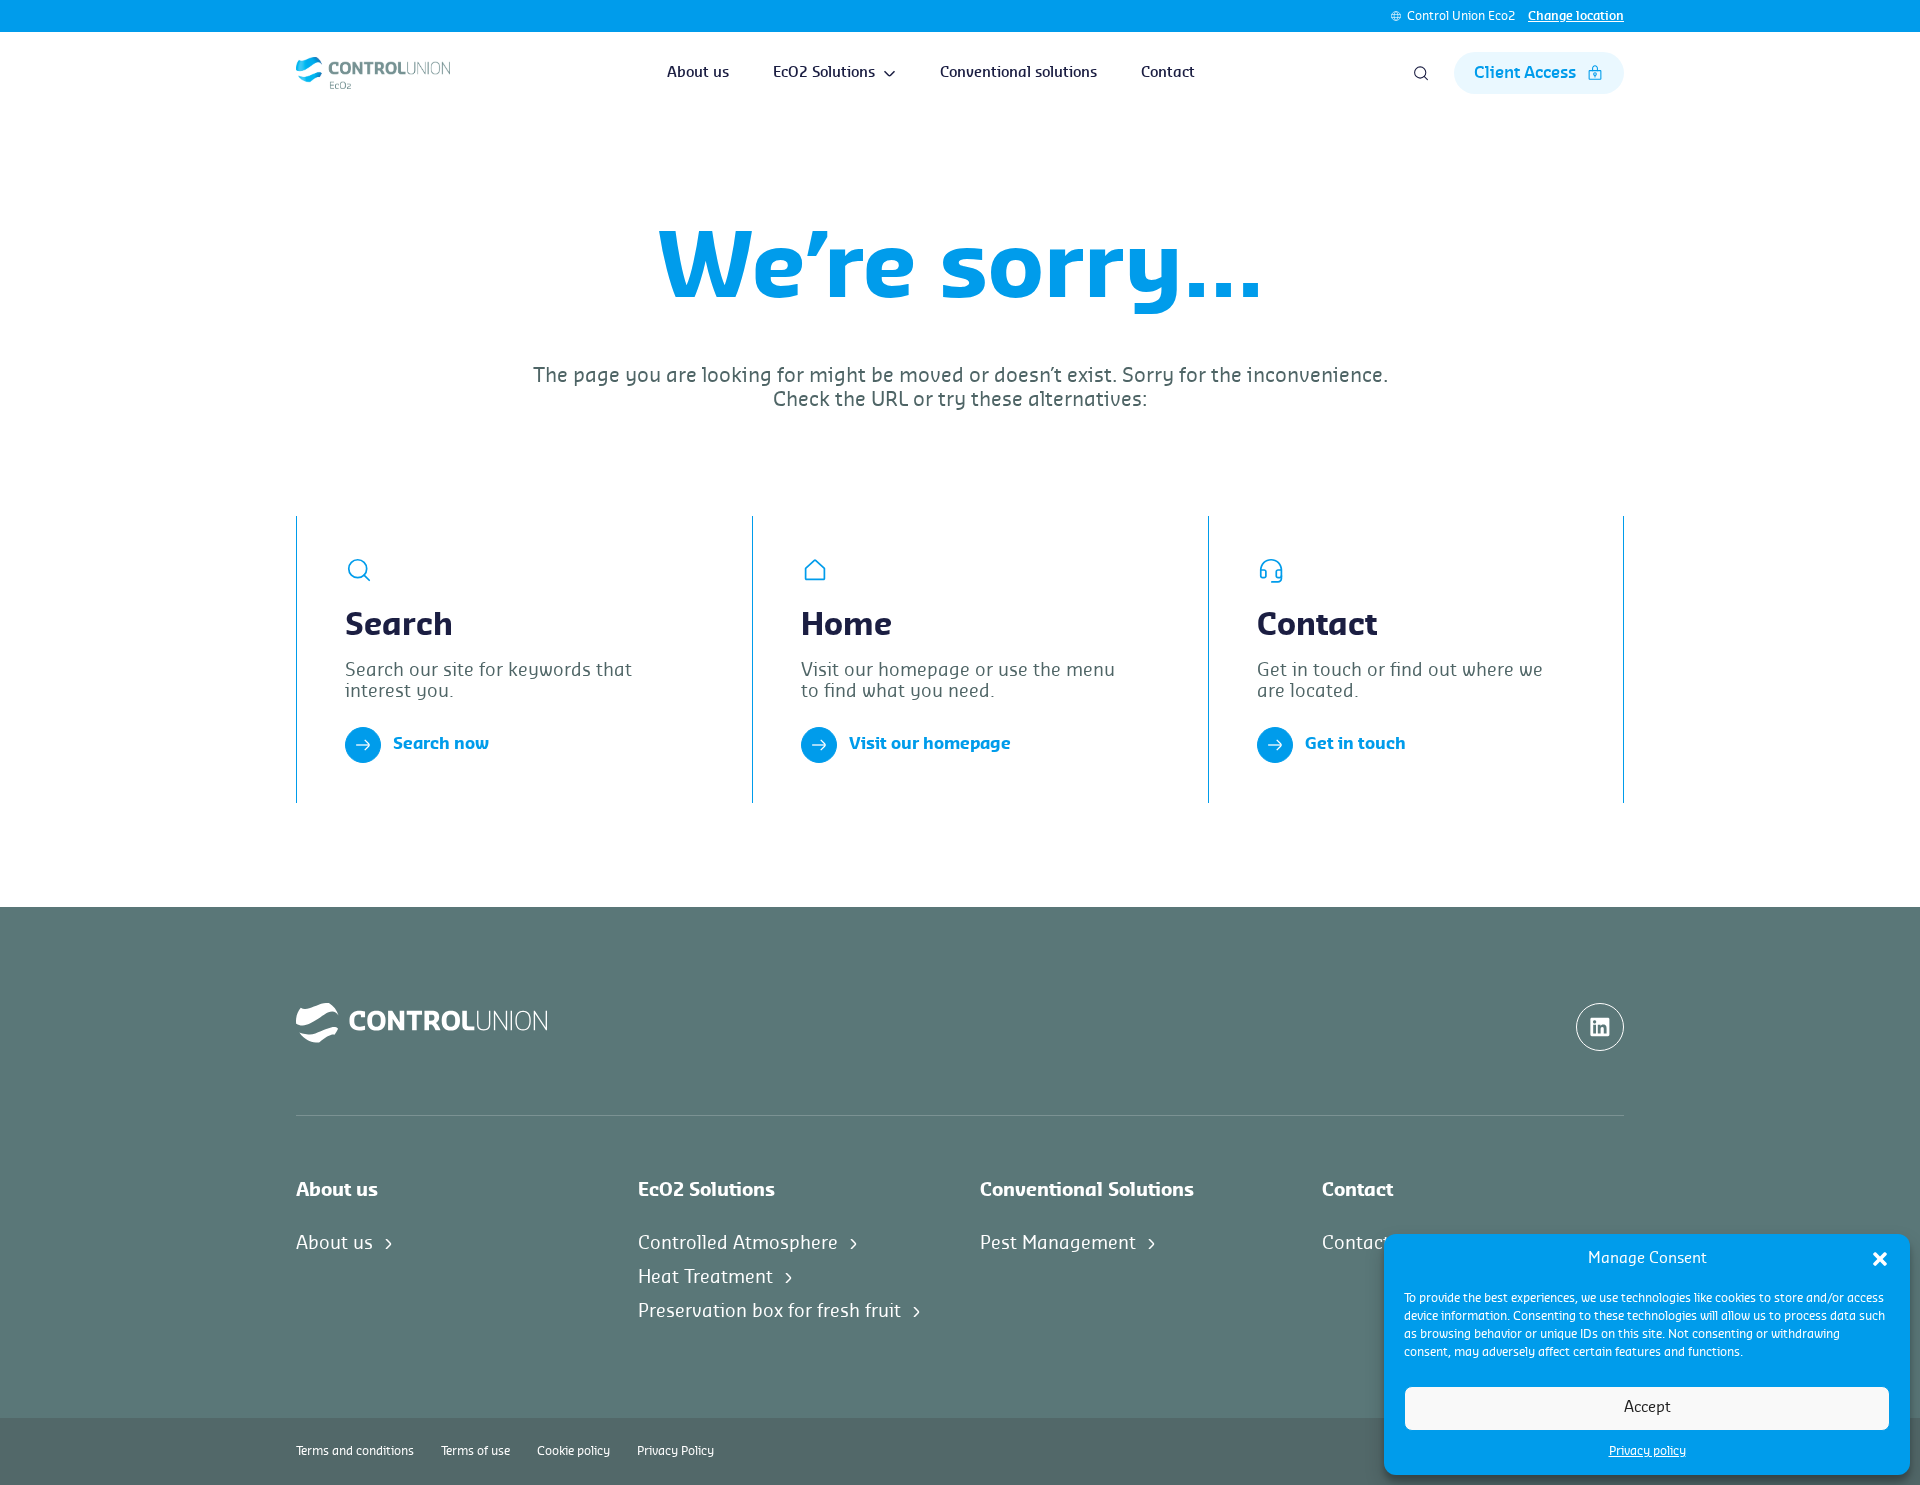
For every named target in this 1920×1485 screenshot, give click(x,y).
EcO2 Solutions (824, 73)
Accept (1647, 1407)
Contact (1168, 73)
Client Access (1525, 73)
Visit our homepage (930, 744)
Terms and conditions (355, 1451)
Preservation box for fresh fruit (769, 1311)
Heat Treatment (705, 1277)
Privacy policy (1647, 1451)
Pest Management (1058, 1243)
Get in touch (1355, 744)
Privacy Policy (675, 1451)
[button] (1880, 1259)
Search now (441, 744)
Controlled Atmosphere (738, 1243)
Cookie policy (573, 1451)
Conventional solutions (1018, 73)
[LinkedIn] (1600, 1027)
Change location (1576, 16)
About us (698, 73)
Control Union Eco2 (1461, 16)
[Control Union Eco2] (373, 73)
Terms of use (475, 1451)
